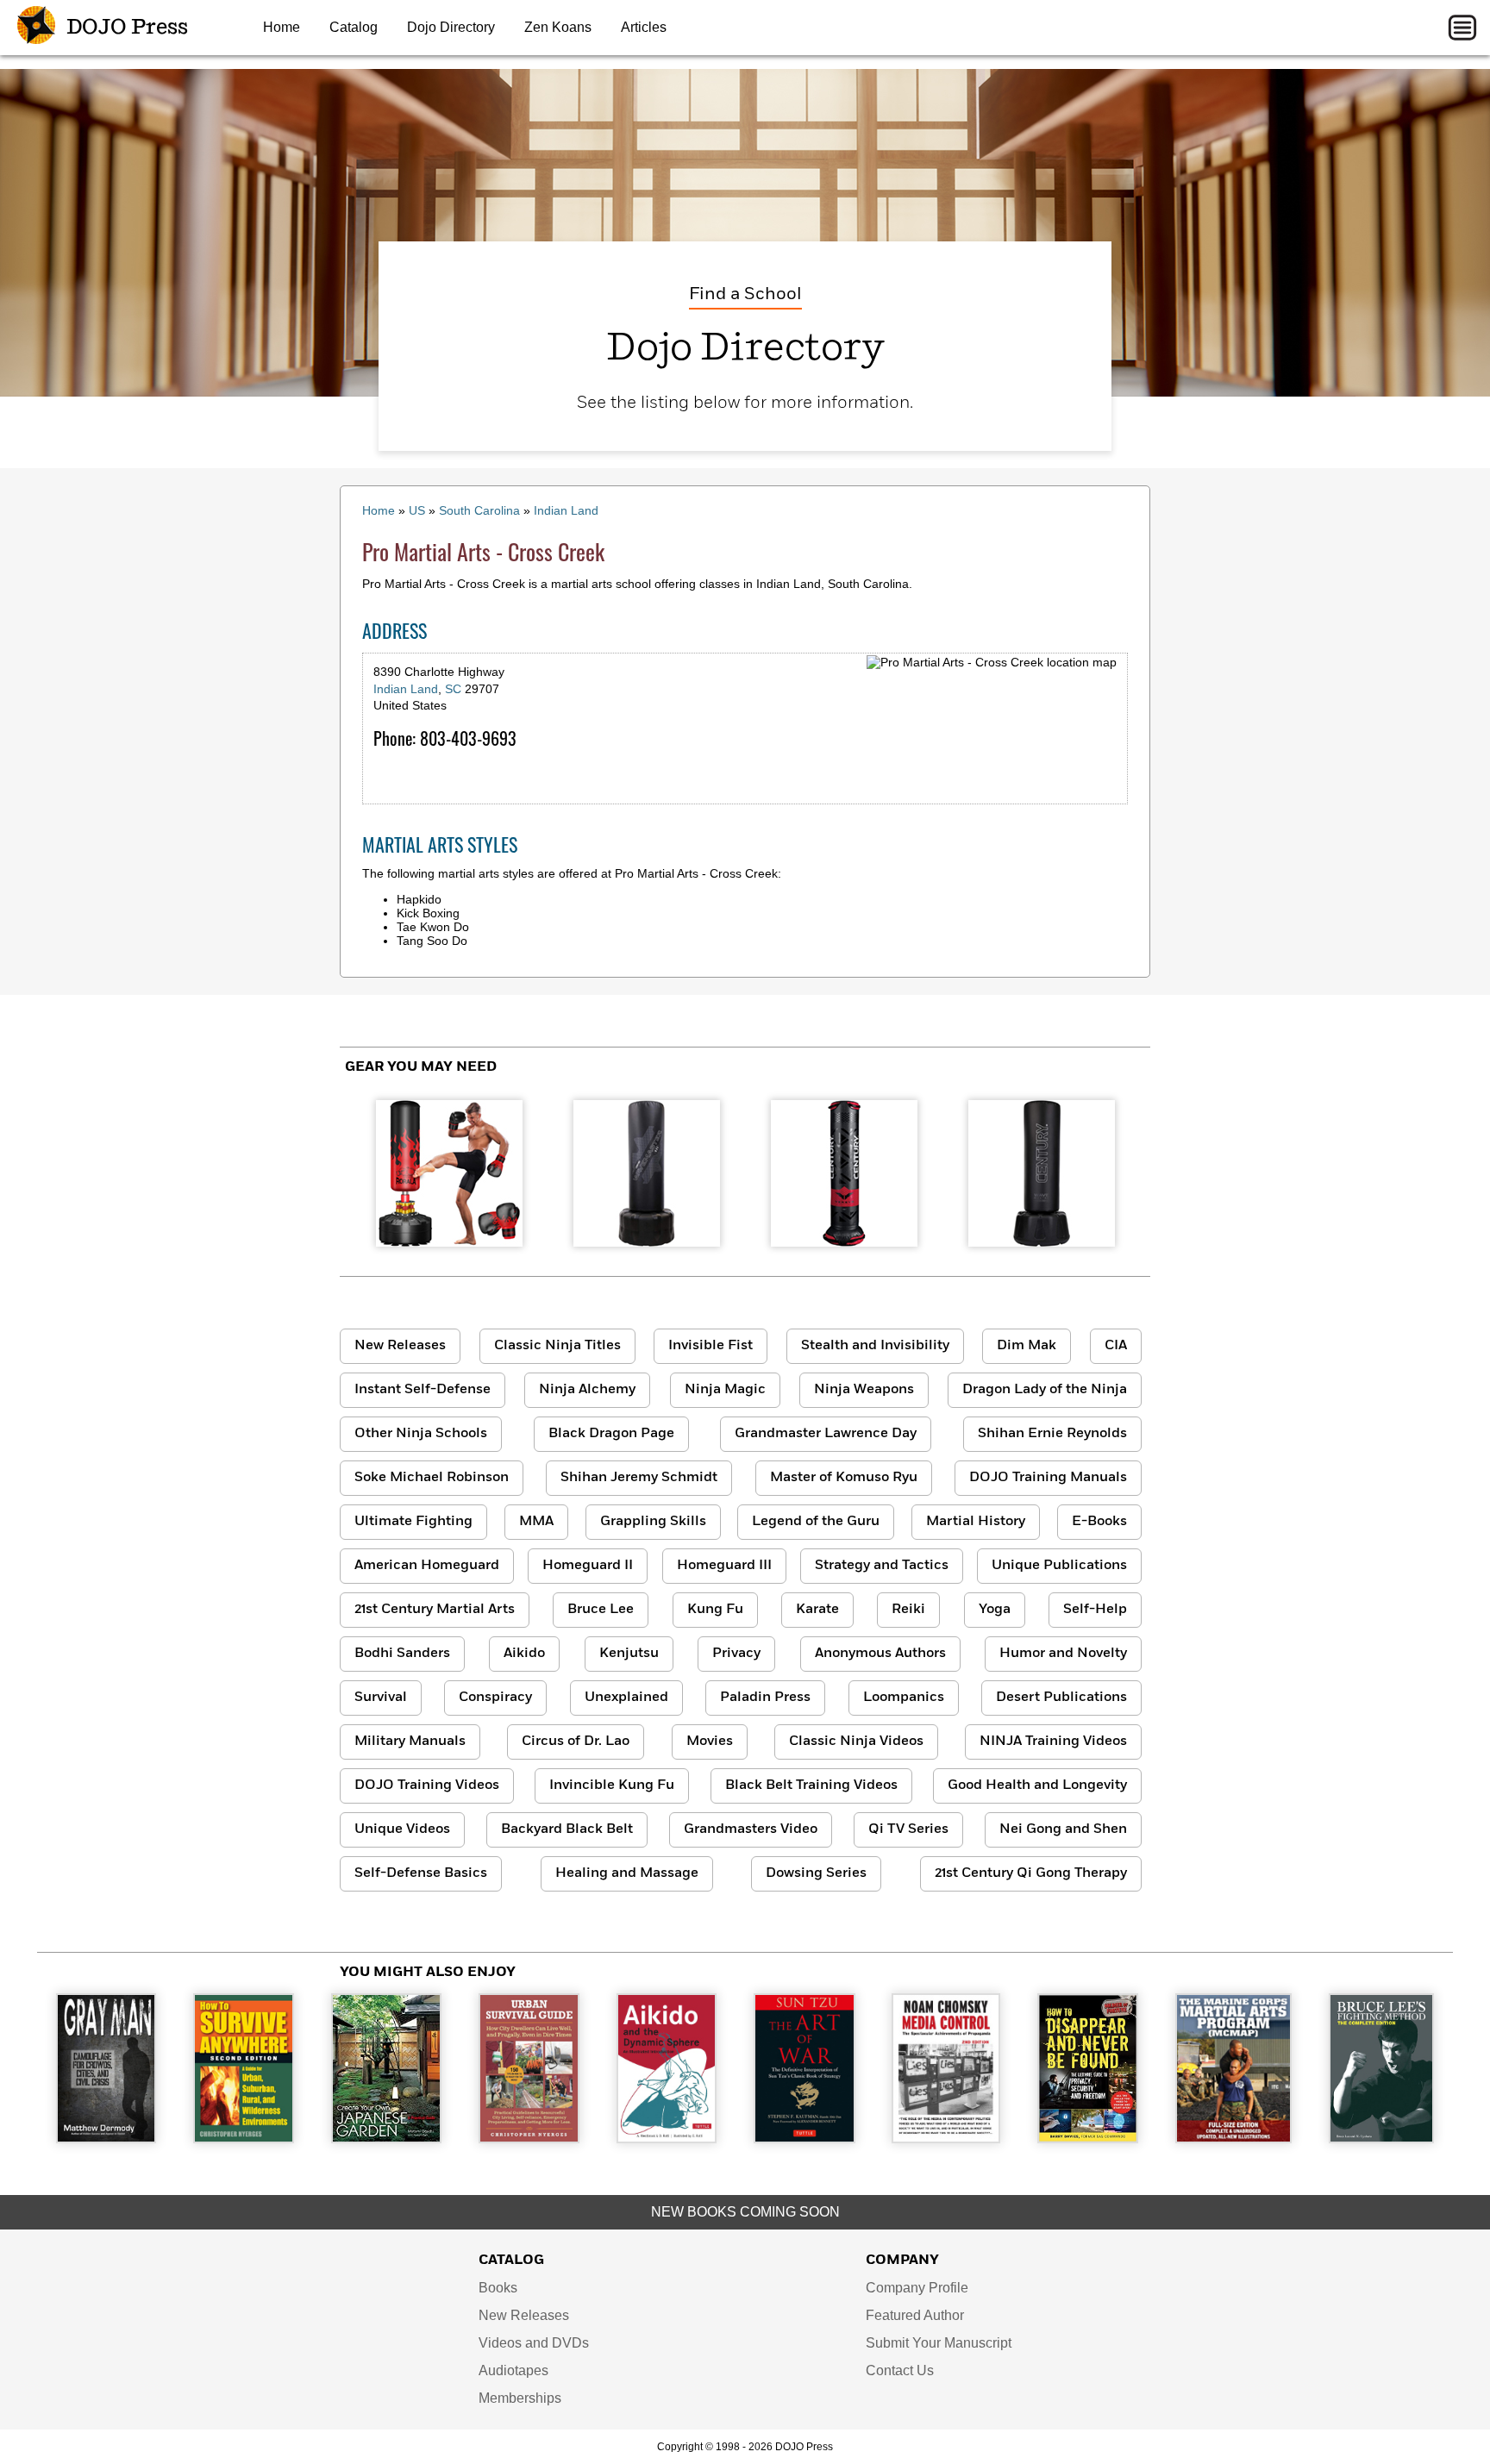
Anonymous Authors (880, 1654)
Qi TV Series (908, 1829)
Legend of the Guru (816, 1522)
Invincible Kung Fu (612, 1785)
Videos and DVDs (534, 2343)
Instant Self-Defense (423, 1390)
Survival (381, 1698)
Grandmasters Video (751, 1829)
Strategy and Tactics (882, 1566)
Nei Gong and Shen (1063, 1829)
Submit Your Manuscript (939, 2343)
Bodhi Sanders (402, 1654)
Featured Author (915, 2315)
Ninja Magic (725, 1390)
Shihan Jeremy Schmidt (639, 1478)
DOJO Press (125, 28)
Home (282, 27)
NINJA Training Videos (1053, 1742)
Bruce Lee (601, 1610)
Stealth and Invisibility (875, 1346)
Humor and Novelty (1063, 1654)
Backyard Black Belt (567, 1829)
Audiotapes (513, 2370)
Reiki (908, 1610)
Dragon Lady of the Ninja (1045, 1390)
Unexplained (626, 1698)
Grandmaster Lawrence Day (826, 1434)
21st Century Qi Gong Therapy (1031, 1873)
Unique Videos (402, 1829)
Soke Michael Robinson (432, 1478)
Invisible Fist (711, 1346)
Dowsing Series (816, 1873)
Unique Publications (1059, 1566)
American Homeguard (427, 1566)
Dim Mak (1027, 1346)
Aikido (524, 1654)
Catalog (354, 27)
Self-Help (1095, 1610)
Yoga (995, 1610)
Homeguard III (724, 1566)
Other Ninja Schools (421, 1434)
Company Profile (917, 2288)
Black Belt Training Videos (811, 1785)
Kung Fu (715, 1610)
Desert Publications (1061, 1698)
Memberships (520, 2398)
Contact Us (900, 2370)
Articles (644, 27)
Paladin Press (765, 1698)
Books (498, 2288)
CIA (1116, 1346)
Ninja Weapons (864, 1390)
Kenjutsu (629, 1654)
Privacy (736, 1654)
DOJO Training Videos (427, 1785)
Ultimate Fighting (413, 1522)
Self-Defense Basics (421, 1873)
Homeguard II (588, 1566)
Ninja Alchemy (587, 1390)
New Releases (400, 1346)
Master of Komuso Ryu (844, 1478)
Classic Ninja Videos (856, 1742)
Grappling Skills (653, 1522)
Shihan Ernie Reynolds (1052, 1434)
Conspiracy (495, 1698)
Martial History (976, 1522)
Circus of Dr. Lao (576, 1742)
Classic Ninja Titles (557, 1346)
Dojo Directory (451, 27)
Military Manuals (410, 1742)
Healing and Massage (627, 1873)
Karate (817, 1610)
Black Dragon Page (611, 1434)
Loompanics (904, 1698)
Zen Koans (558, 27)
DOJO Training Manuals (1048, 1478)
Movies (710, 1742)
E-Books (1099, 1522)
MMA (536, 1522)
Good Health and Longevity (1037, 1785)
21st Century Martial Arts (435, 1610)
